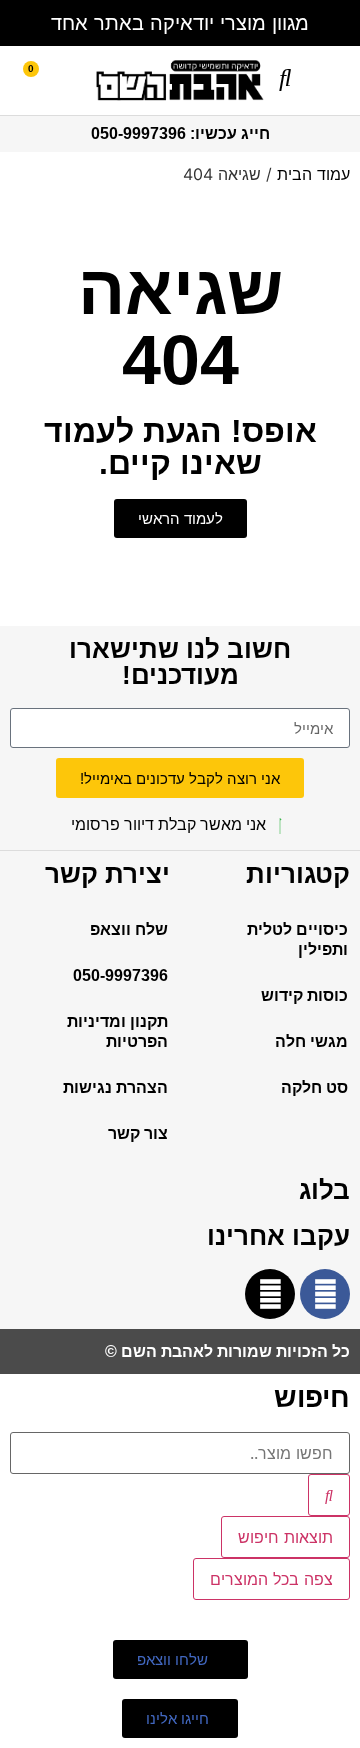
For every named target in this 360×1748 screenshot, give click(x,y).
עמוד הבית (313, 174)
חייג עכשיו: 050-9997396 (180, 133)
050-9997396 (120, 975)
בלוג (324, 1190)
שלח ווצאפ (129, 929)
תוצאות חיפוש (285, 1537)
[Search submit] (329, 1495)
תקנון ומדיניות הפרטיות (117, 1031)
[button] (336, 78)
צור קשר (138, 1133)
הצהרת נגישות (115, 1087)
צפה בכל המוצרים (271, 1579)
